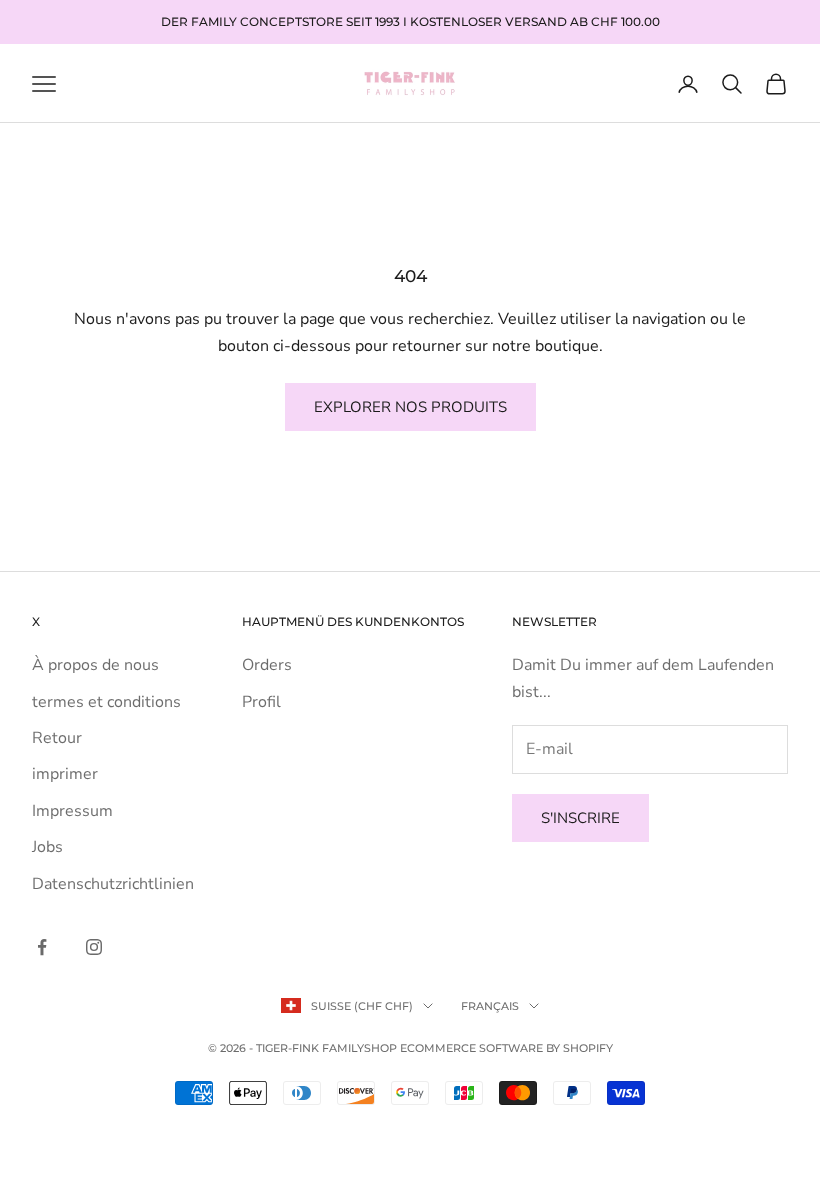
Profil (261, 702)
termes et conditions (106, 702)
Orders (267, 665)
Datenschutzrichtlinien (113, 884)
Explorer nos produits (410, 407)
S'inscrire (580, 818)
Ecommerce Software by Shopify (506, 1048)
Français (490, 1006)
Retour (57, 738)
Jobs (47, 847)
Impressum (72, 811)
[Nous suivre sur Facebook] (42, 947)
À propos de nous (95, 665)
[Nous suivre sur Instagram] (94, 947)
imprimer (65, 774)
